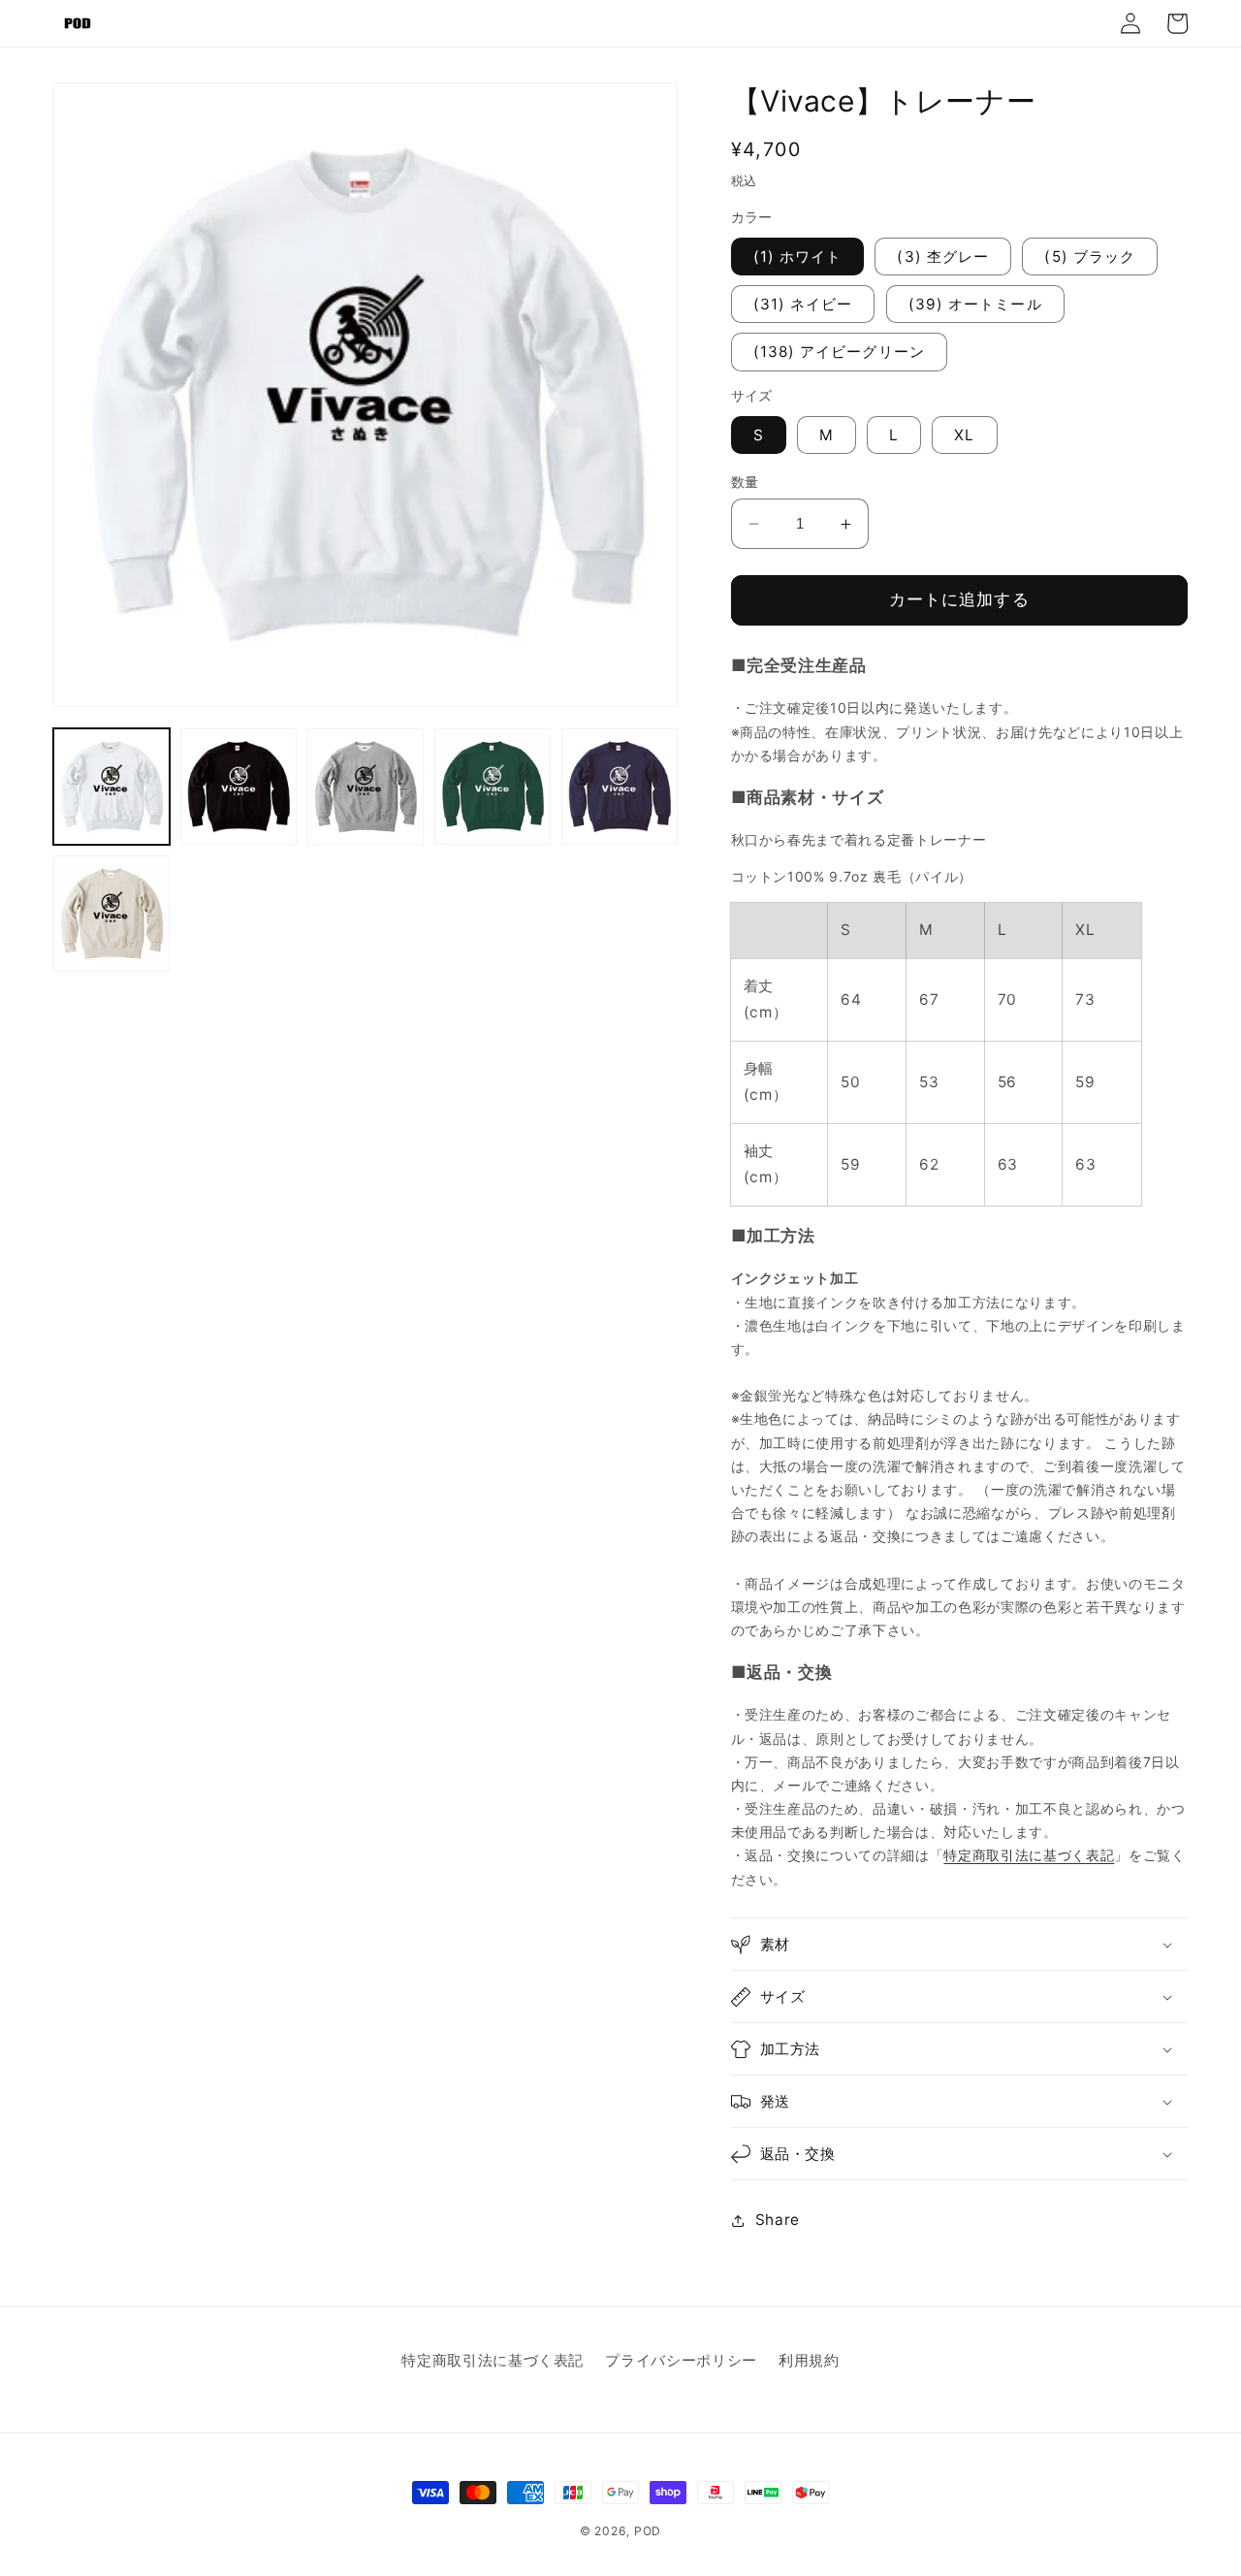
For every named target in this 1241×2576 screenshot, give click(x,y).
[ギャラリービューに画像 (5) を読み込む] (620, 787)
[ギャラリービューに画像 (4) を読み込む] (493, 787)
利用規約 (809, 2360)
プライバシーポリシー (681, 2360)
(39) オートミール (975, 304)
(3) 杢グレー (943, 257)
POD (648, 2531)
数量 (745, 482)
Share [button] (778, 2220)
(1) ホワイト (798, 257)
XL (964, 435)
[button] (960, 1945)
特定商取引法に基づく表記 (1029, 1856)
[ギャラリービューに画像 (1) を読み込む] (111, 787)
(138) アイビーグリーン (839, 353)
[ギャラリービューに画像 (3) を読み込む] (366, 787)
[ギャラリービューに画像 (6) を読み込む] (111, 914)
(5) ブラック (1090, 257)
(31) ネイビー (803, 304)
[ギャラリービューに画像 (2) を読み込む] (239, 787)
